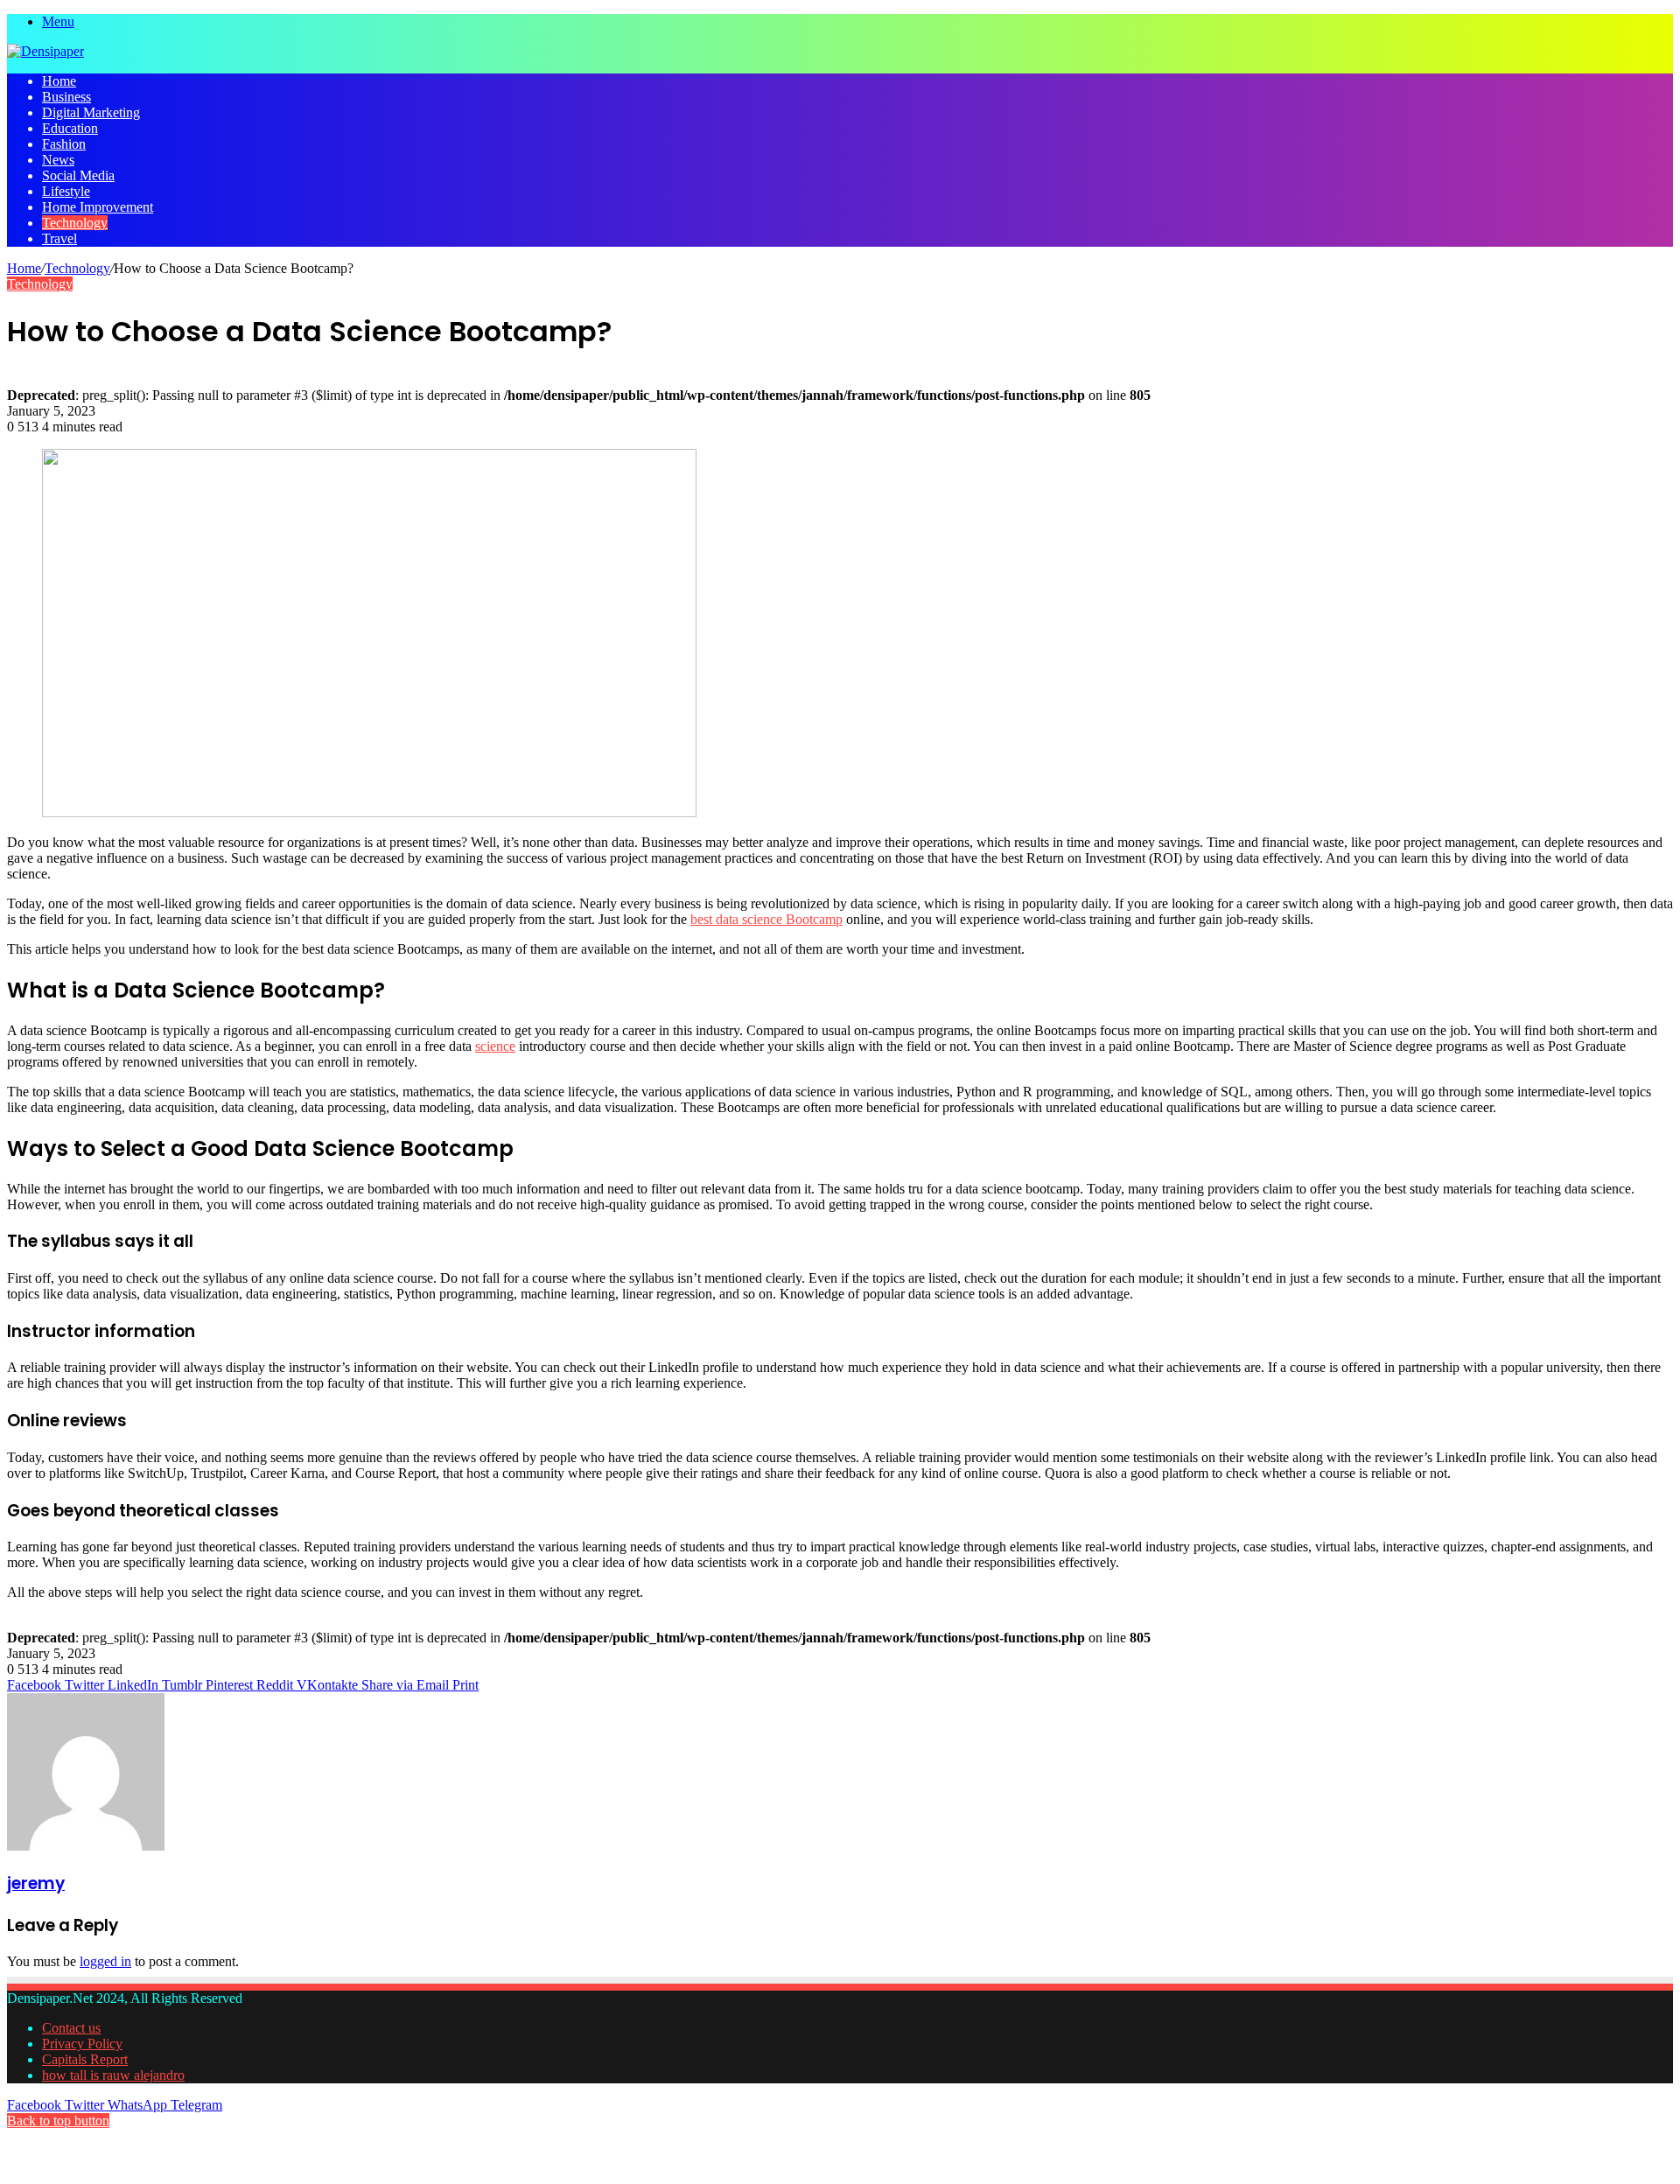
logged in (105, 1961)
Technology (75, 223)
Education (70, 128)
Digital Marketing (91, 112)
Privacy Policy (82, 2044)
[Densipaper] (45, 51)
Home (59, 81)
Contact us (71, 2028)
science (495, 1046)
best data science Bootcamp (766, 919)
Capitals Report (85, 2059)
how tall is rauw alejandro (113, 2075)
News (58, 160)
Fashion (64, 144)
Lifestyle (66, 191)
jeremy (36, 1883)
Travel (59, 238)
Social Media (78, 175)
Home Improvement (98, 207)
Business (66, 97)
